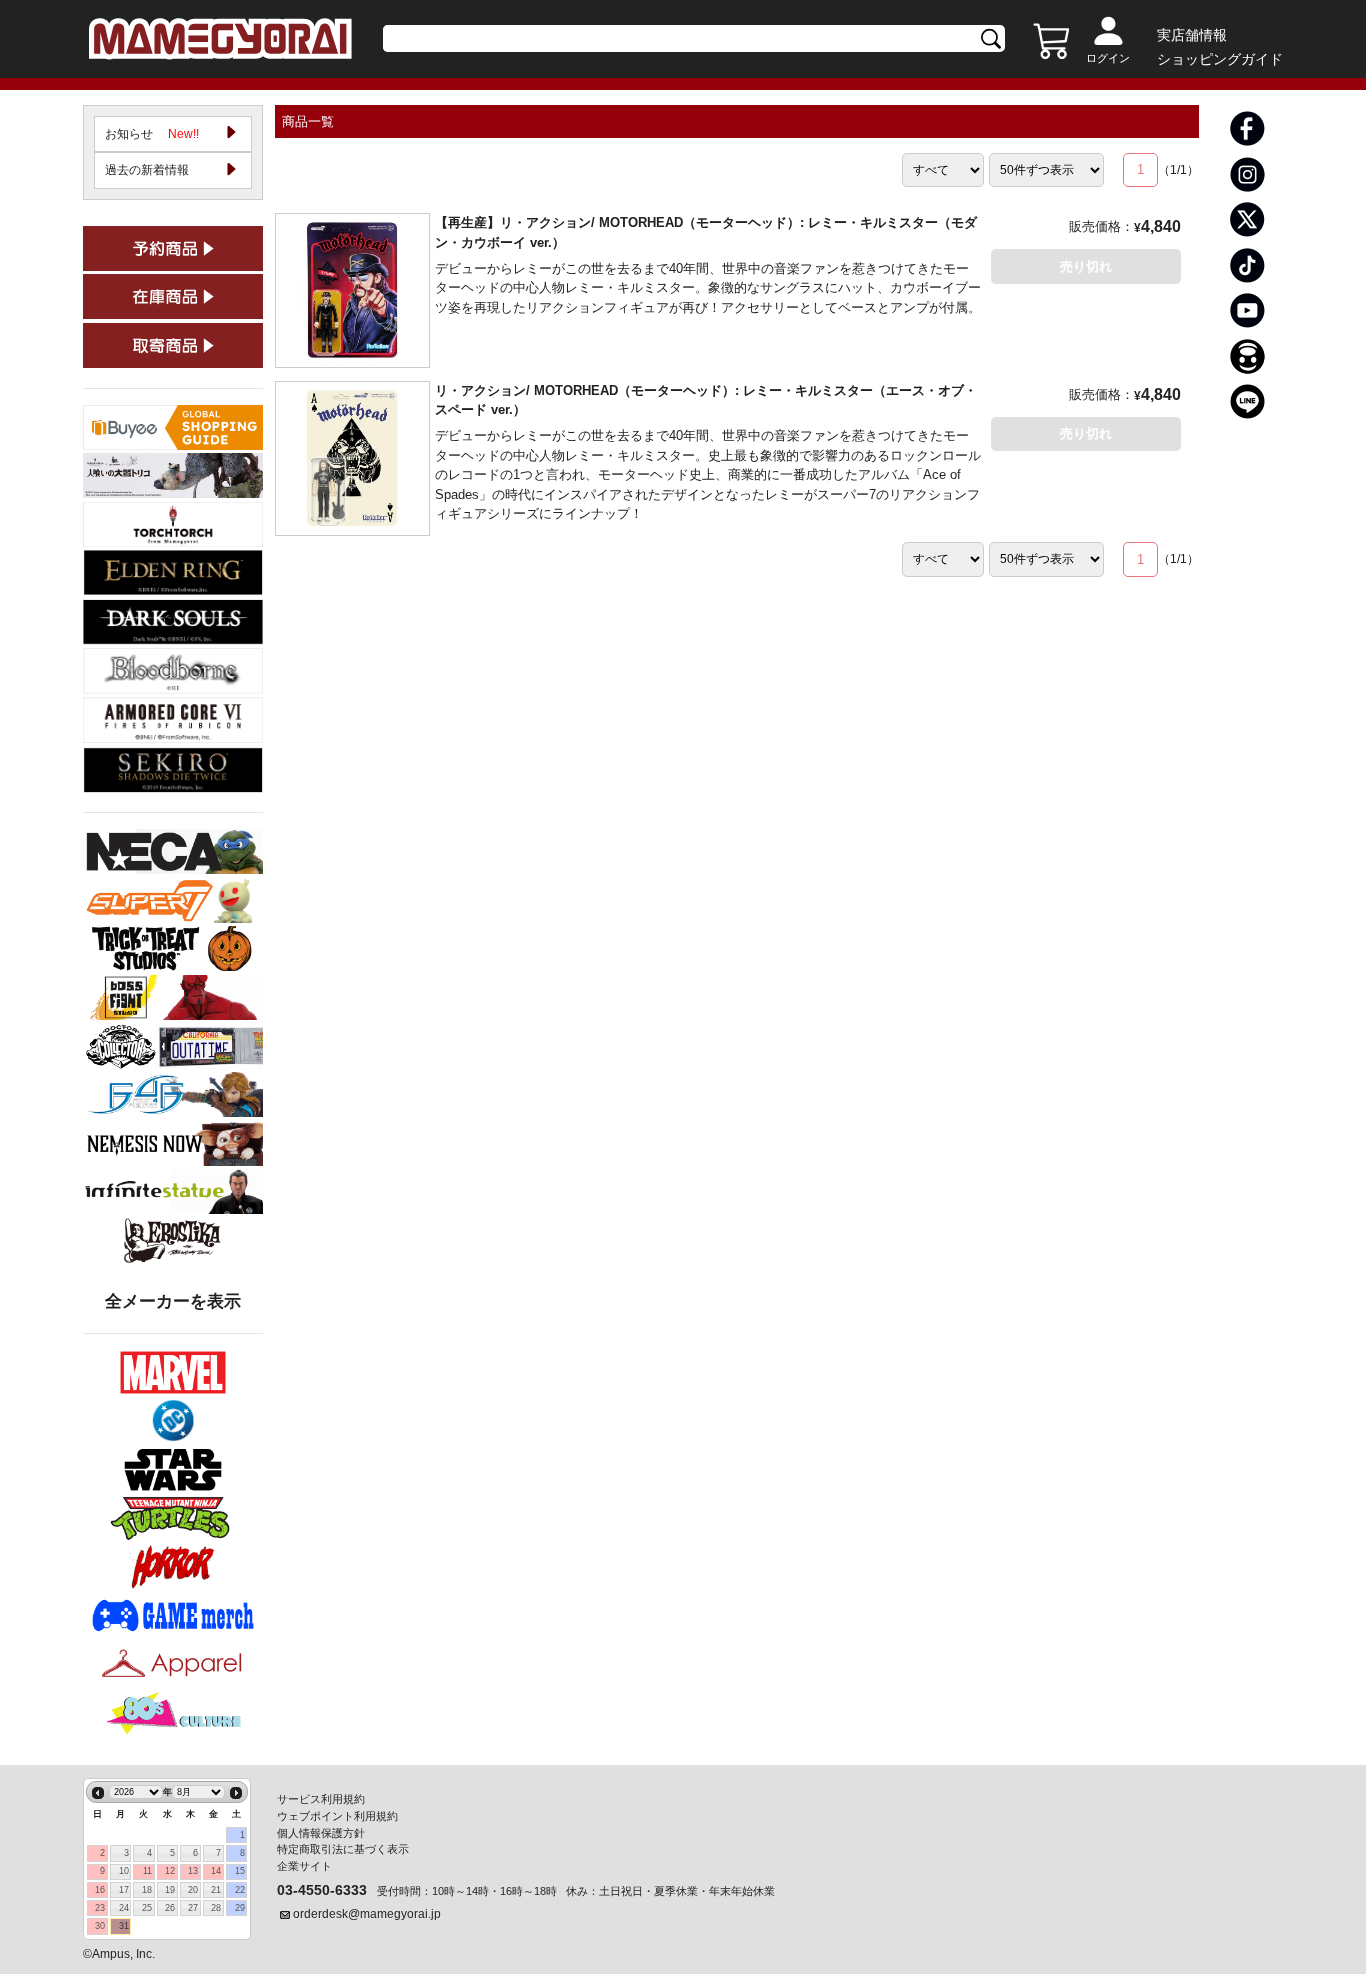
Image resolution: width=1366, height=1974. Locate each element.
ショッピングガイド (1220, 59)
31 (124, 1926)
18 (147, 1890)
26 (170, 1908)
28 (216, 1908)
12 (170, 1871)
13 (193, 1871)
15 (240, 1871)
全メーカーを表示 (173, 1301)
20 (193, 1890)
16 (100, 1890)
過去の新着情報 (147, 170)
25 (147, 1908)
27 (193, 1908)
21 (216, 1890)
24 (124, 1908)
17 (124, 1890)
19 (170, 1890)
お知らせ (152, 134)
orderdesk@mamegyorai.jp (367, 1914)
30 (100, 1926)
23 (100, 1908)
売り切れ (1086, 266)
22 (240, 1890)
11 (147, 1871)
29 (240, 1908)
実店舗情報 (1192, 35)
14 (216, 1871)
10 (124, 1871)
